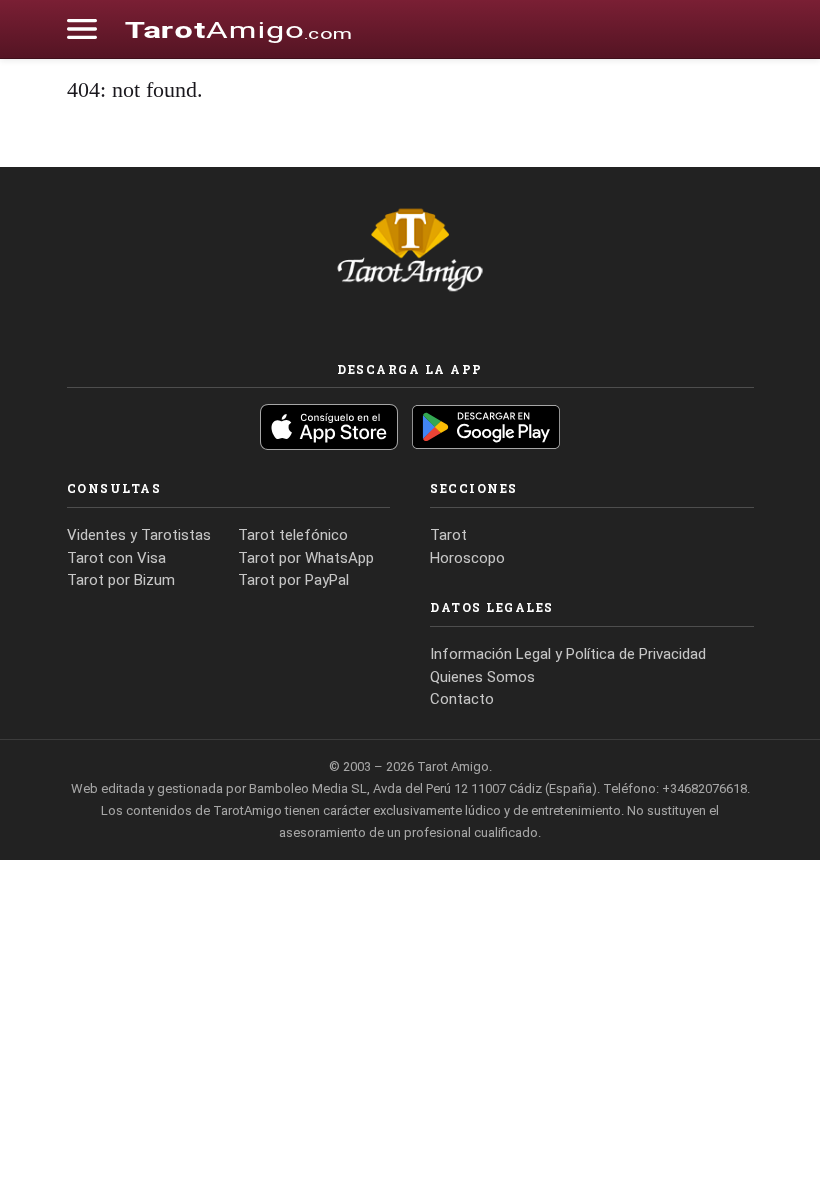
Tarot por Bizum (121, 580)
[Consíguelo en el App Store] (329, 427)
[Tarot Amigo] (238, 29)
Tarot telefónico (293, 535)
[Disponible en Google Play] (486, 427)
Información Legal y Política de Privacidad (568, 654)
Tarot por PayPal (293, 580)
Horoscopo (467, 558)
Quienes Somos (482, 677)
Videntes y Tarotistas (139, 535)
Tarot (448, 535)
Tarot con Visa (116, 558)
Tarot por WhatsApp (306, 558)
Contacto (462, 699)
